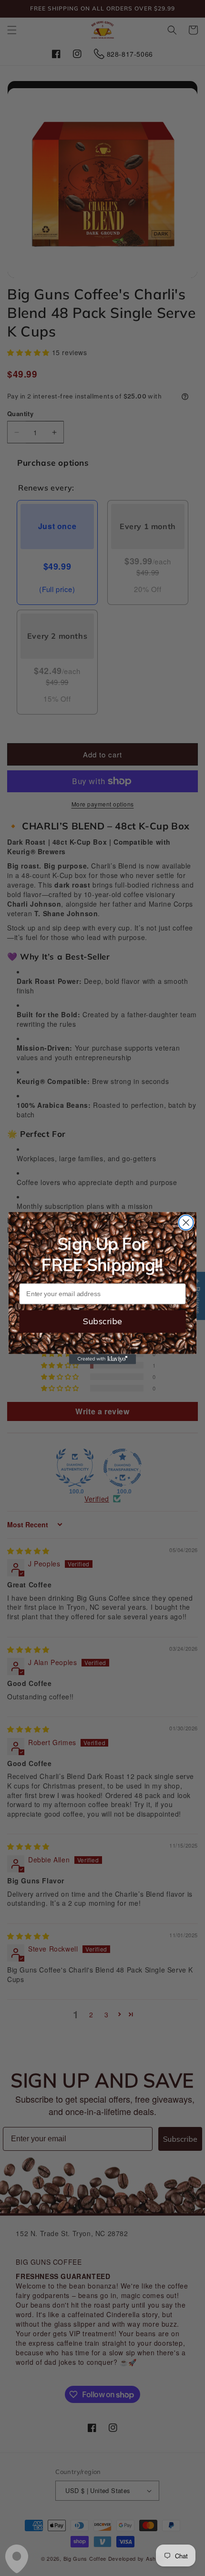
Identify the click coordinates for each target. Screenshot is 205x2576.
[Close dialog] (186, 1222)
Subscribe (102, 1321)
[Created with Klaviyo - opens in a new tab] (102, 1359)
